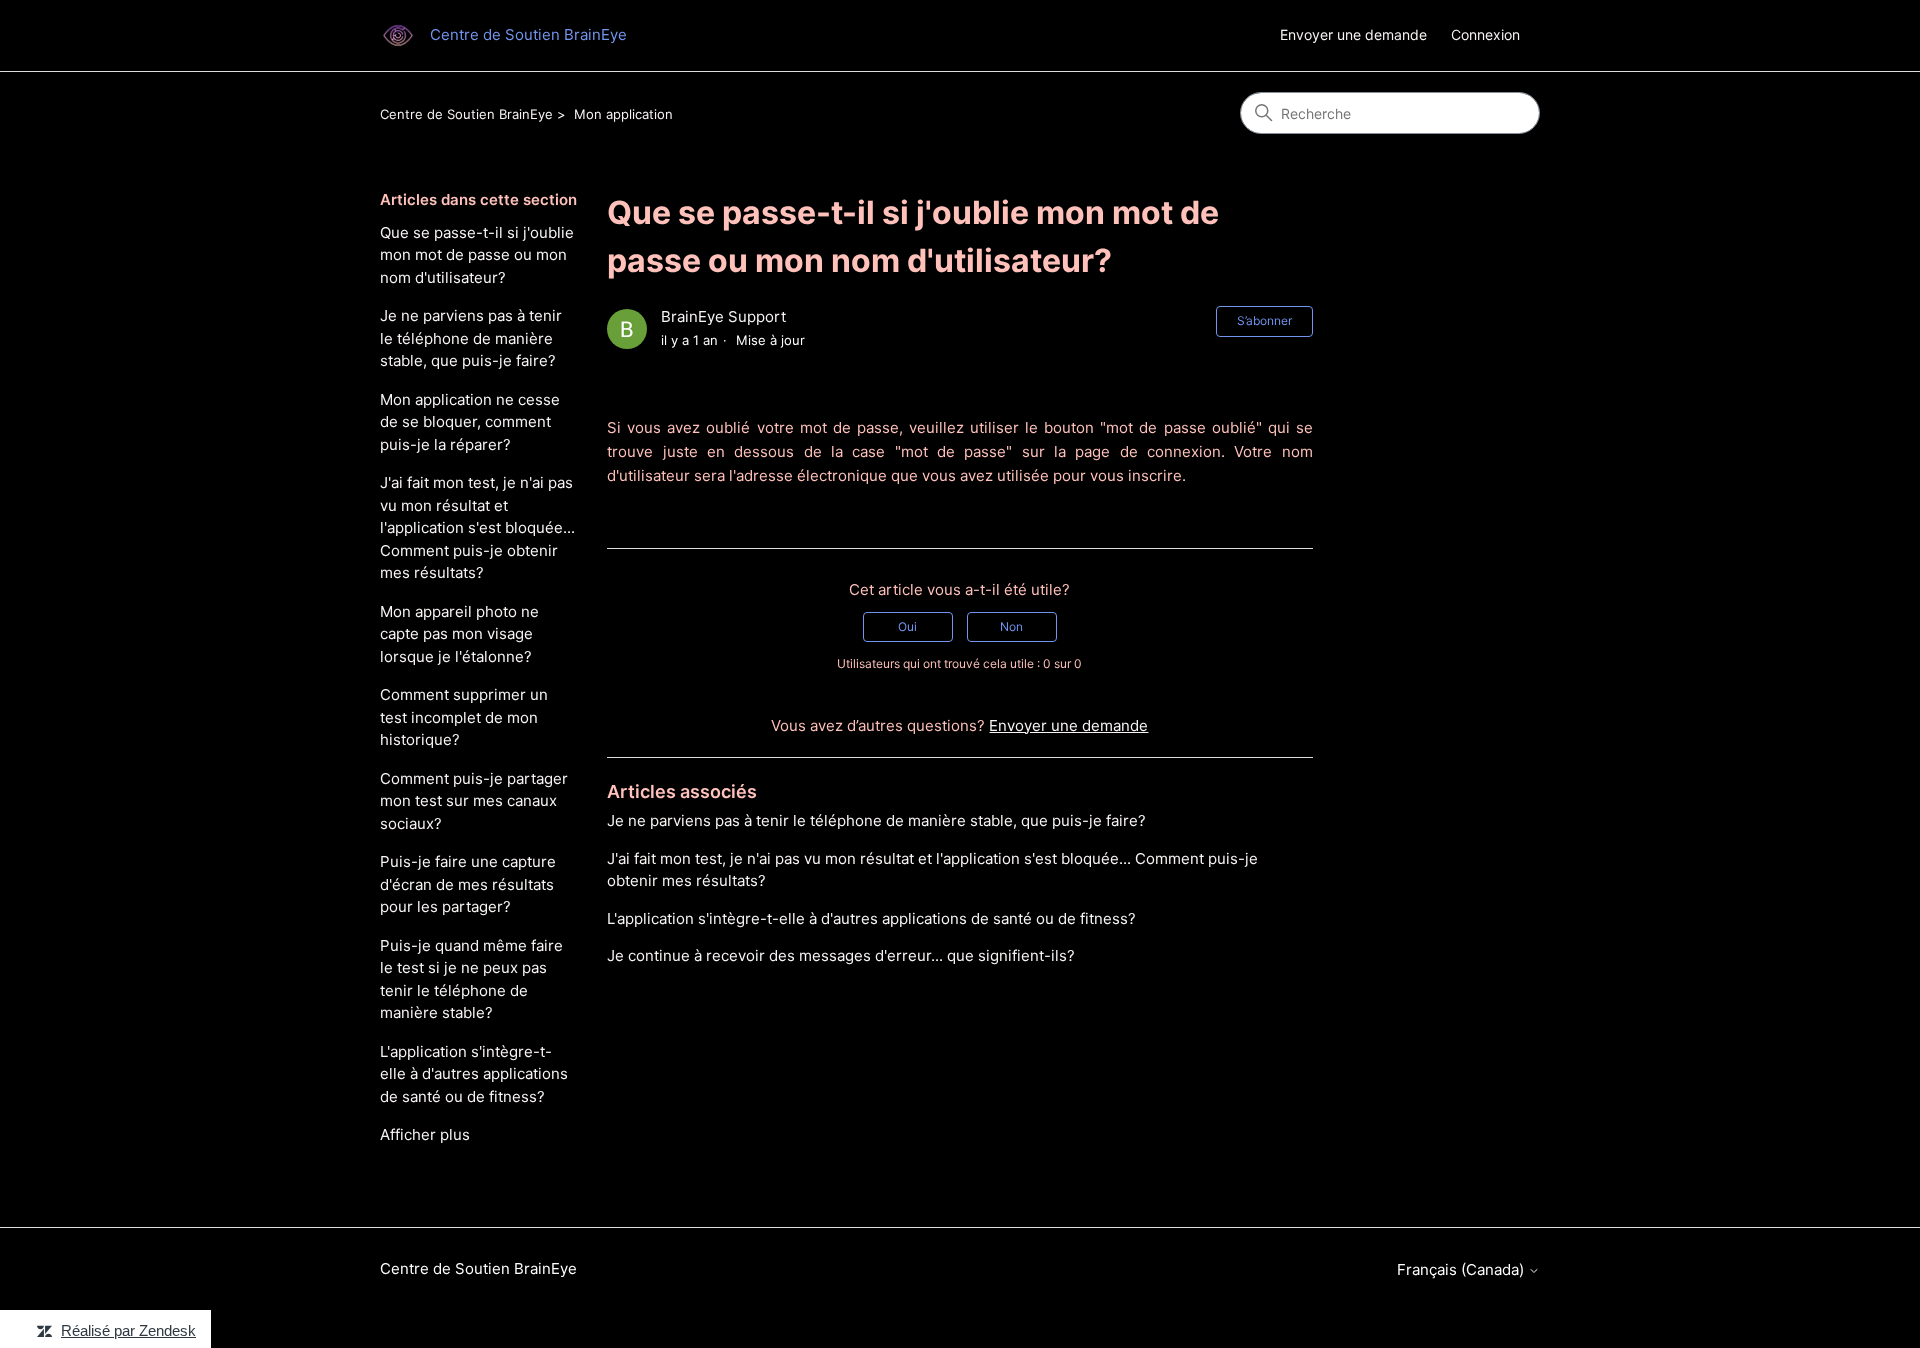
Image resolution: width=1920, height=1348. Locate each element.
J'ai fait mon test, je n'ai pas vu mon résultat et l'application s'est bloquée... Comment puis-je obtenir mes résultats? (477, 527)
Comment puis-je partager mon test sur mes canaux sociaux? (474, 801)
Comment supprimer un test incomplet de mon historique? (464, 717)
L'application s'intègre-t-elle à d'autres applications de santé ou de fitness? (474, 1074)
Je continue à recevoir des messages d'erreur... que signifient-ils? (841, 955)
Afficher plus (425, 1134)
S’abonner (1264, 320)
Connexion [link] (1485, 34)
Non (1011, 626)
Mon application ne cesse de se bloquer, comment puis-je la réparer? (470, 422)
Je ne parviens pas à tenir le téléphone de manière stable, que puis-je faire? (471, 338)
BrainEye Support (723, 316)
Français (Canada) (1462, 1269)
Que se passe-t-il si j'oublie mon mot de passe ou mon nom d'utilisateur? (477, 255)
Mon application (623, 114)
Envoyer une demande (1353, 34)
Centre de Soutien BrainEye (466, 114)
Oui (907, 626)
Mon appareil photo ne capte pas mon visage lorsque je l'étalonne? (459, 634)
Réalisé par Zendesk (128, 1330)
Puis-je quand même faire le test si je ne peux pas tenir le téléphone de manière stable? (471, 979)
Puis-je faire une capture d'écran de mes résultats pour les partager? (468, 884)
